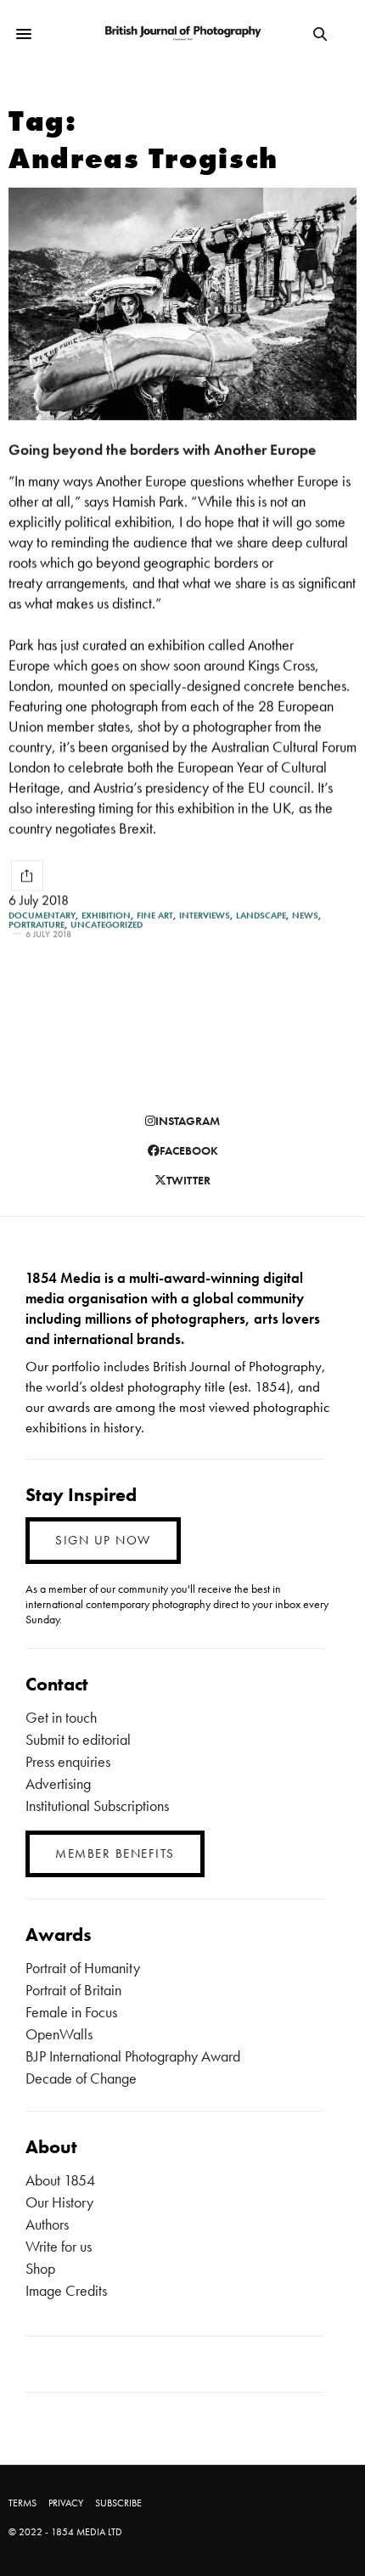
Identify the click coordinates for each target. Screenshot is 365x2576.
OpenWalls (59, 2034)
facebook (189, 1150)
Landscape (261, 916)
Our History (59, 2202)
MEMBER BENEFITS (115, 1853)
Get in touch (61, 1717)
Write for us (59, 2246)
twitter (188, 1180)
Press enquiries (68, 1761)
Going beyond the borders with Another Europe (162, 450)
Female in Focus (71, 2012)
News (305, 916)
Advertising (58, 1783)
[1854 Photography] (182, 34)
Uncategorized (107, 925)
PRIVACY (66, 2503)
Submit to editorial (78, 1739)
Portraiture (36, 925)
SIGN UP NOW (103, 1540)
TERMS (22, 2503)
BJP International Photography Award (133, 2056)
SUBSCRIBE (118, 2503)
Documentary (42, 916)
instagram (188, 1121)
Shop (40, 2268)
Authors (47, 2224)
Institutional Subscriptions (97, 1805)
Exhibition (106, 916)
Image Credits (66, 2290)
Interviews (205, 916)
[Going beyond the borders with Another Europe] (182, 304)
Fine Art (155, 916)
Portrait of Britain (73, 1990)
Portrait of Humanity (83, 1968)
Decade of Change (81, 2078)
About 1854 (60, 2180)
